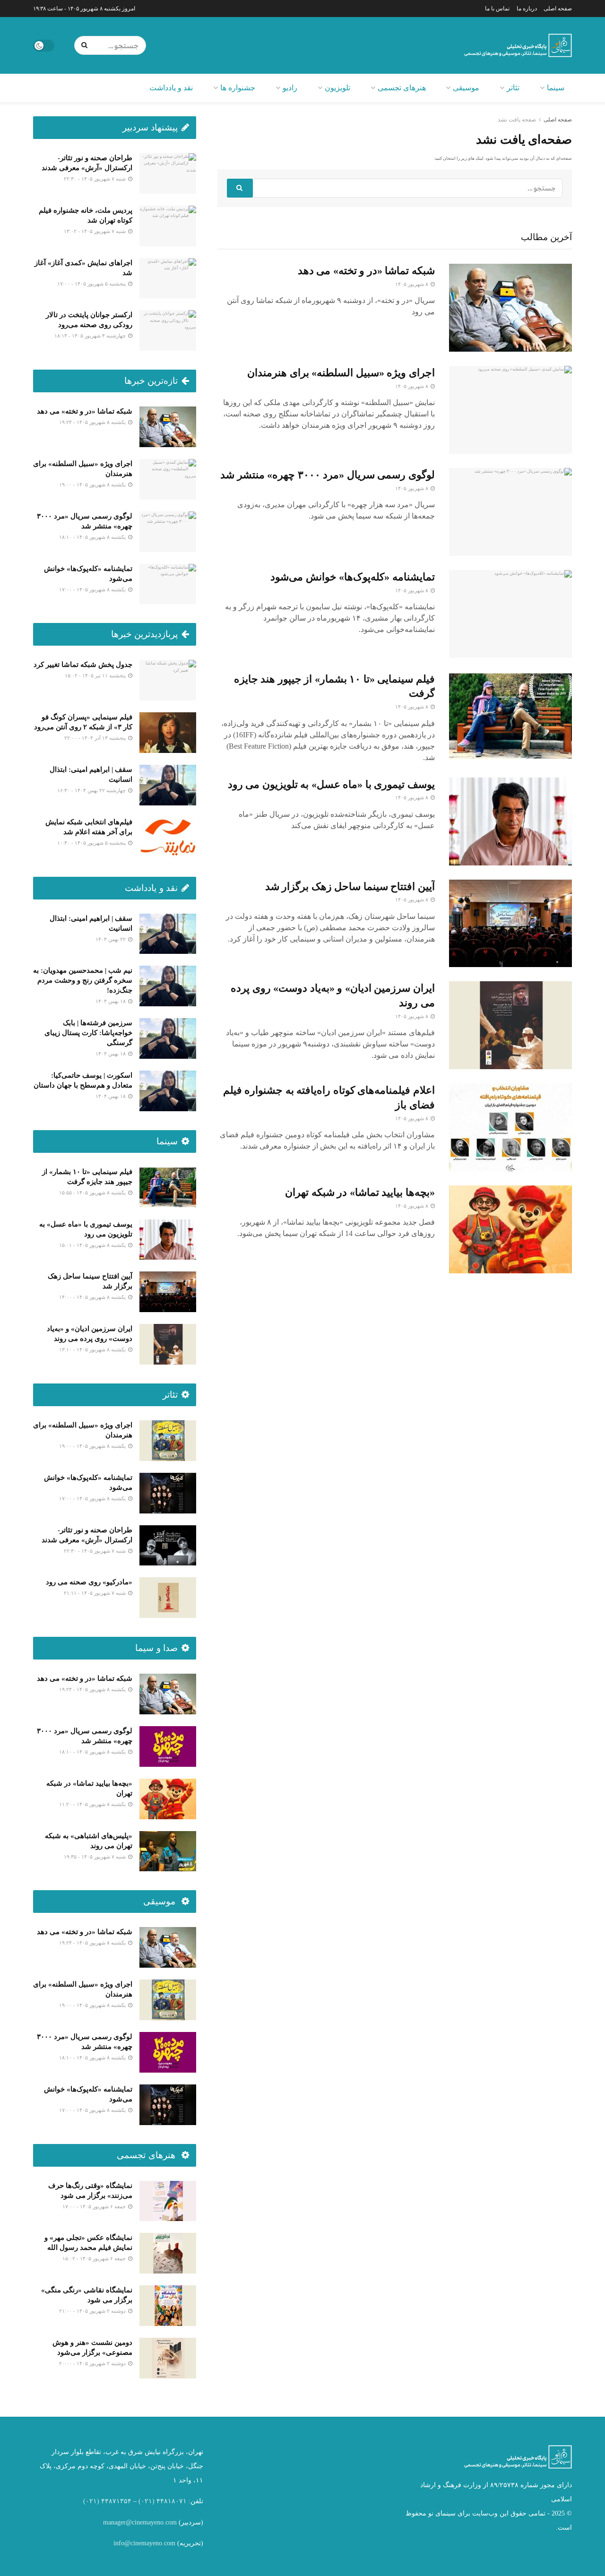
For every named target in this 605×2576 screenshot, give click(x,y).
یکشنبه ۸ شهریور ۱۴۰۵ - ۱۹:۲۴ (93, 422)
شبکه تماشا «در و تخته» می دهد (366, 271)
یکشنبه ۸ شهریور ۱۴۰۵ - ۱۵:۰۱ (93, 1245)
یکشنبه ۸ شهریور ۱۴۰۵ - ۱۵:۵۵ (93, 1193)
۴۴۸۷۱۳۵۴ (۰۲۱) (107, 2501)
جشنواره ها (238, 88)
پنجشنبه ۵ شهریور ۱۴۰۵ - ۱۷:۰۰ (92, 284)
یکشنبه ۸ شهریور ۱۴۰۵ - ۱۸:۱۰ (93, 537)
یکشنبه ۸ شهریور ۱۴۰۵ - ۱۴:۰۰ (93, 1297)
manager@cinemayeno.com (140, 2522)
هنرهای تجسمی (402, 88)
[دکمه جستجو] (86, 45)
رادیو (290, 88)
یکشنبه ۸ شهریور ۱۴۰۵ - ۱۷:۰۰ (93, 589)
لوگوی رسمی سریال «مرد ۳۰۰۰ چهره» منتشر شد (328, 475)
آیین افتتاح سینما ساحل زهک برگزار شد (350, 886)
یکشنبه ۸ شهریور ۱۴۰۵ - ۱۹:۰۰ (93, 484)
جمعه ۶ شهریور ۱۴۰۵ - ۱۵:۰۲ (95, 2258)
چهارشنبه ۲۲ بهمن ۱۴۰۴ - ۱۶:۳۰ (92, 790)
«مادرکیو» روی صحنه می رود (89, 1582)
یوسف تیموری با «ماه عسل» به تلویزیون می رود (331, 784)
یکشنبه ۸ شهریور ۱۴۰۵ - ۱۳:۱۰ (93, 1349)
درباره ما (527, 9)
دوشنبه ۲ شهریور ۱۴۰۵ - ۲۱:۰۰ (93, 2311)
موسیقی (466, 88)
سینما (556, 88)
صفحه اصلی (558, 9)
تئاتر (513, 88)
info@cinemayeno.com (144, 2543)
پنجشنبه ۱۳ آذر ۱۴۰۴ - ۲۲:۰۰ (96, 738)
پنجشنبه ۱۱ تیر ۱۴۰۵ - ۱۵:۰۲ (96, 675)
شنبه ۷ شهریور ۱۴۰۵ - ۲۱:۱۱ (95, 1593)
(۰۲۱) (147, 2501)
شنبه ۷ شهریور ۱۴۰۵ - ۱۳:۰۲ (95, 231)
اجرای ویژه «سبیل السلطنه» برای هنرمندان (341, 373)
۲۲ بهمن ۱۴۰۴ (111, 939)
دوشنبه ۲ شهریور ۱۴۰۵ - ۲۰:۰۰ (93, 2363)
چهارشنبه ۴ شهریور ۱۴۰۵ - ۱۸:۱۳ (91, 336)
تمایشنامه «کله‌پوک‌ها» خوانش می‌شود (353, 577)
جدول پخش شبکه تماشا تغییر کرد (83, 665)
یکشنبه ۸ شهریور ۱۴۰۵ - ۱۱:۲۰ (93, 1804)
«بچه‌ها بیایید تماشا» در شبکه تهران (360, 1192)
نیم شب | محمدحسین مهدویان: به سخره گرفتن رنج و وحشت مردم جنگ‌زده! (83, 980)
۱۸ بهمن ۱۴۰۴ (111, 1001)
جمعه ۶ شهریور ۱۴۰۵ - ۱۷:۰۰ (95, 2206)
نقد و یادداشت (171, 88)
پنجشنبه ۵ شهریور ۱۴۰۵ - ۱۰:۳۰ (92, 843)
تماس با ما (497, 9)
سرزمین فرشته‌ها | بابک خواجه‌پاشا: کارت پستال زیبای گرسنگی (88, 1033)
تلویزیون (337, 88)
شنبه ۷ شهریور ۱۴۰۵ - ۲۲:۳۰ (95, 179)
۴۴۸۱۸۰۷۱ (172, 2501)
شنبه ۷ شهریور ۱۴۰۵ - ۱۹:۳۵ (95, 1857)
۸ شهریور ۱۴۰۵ (412, 284)
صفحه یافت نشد (517, 120)
